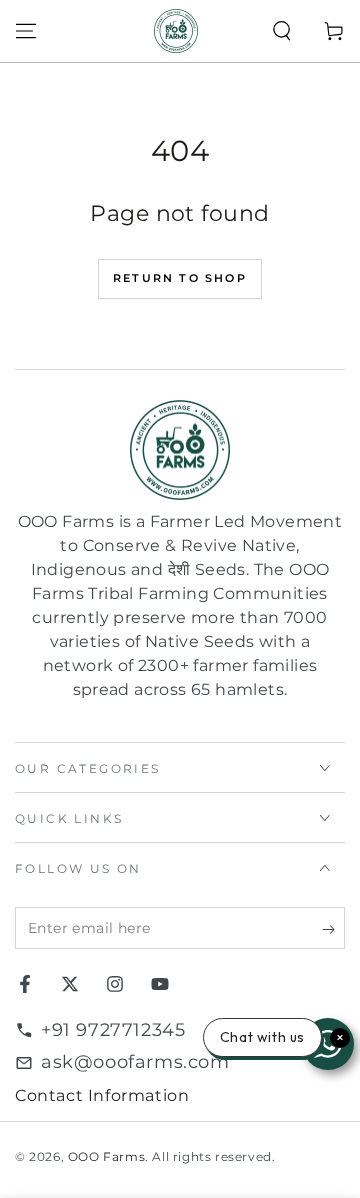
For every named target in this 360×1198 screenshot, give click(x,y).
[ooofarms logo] (180, 450)
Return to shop (180, 278)
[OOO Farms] (176, 31)
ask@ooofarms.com (135, 1062)
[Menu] (26, 31)
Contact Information (102, 1095)
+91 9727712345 (113, 1030)
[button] (282, 31)
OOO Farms (106, 1156)
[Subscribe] (333, 929)
